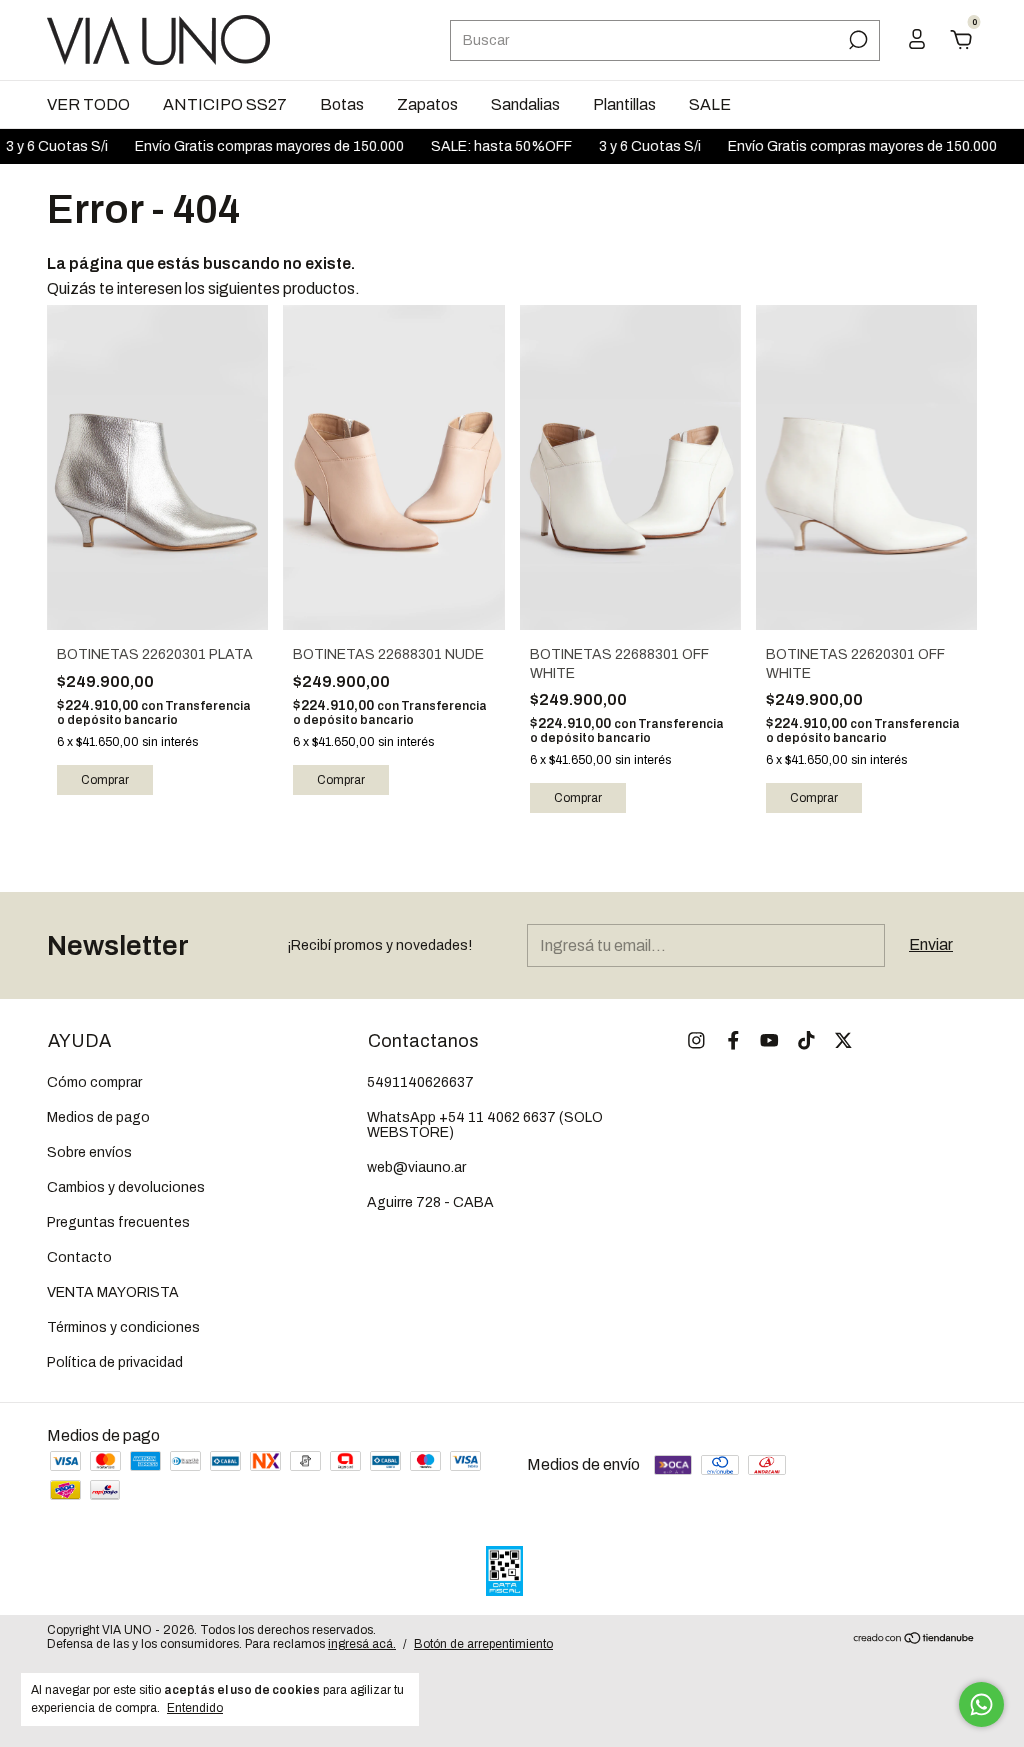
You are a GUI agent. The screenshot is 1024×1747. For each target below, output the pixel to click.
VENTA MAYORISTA (113, 1292)
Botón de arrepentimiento (483, 1644)
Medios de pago (98, 1117)
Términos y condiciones (123, 1327)
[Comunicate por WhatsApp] (981, 1704)
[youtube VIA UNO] (769, 1040)
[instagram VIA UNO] (696, 1040)
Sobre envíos (89, 1152)
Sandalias (525, 104)
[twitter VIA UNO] (843, 1040)
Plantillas (624, 104)
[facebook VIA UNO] (733, 1040)
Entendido (195, 1708)
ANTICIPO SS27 (225, 104)
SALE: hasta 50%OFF (481, 146)
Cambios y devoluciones (126, 1187)
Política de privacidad (115, 1362)
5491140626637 (420, 1082)
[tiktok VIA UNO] (806, 1040)
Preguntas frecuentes (118, 1222)
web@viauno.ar (416, 1167)
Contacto (79, 1257)
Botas (342, 104)
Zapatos (427, 104)
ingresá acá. (362, 1644)
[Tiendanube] (914, 1639)
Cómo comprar (94, 1082)
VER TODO (88, 104)
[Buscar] (856, 40)
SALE (710, 104)
